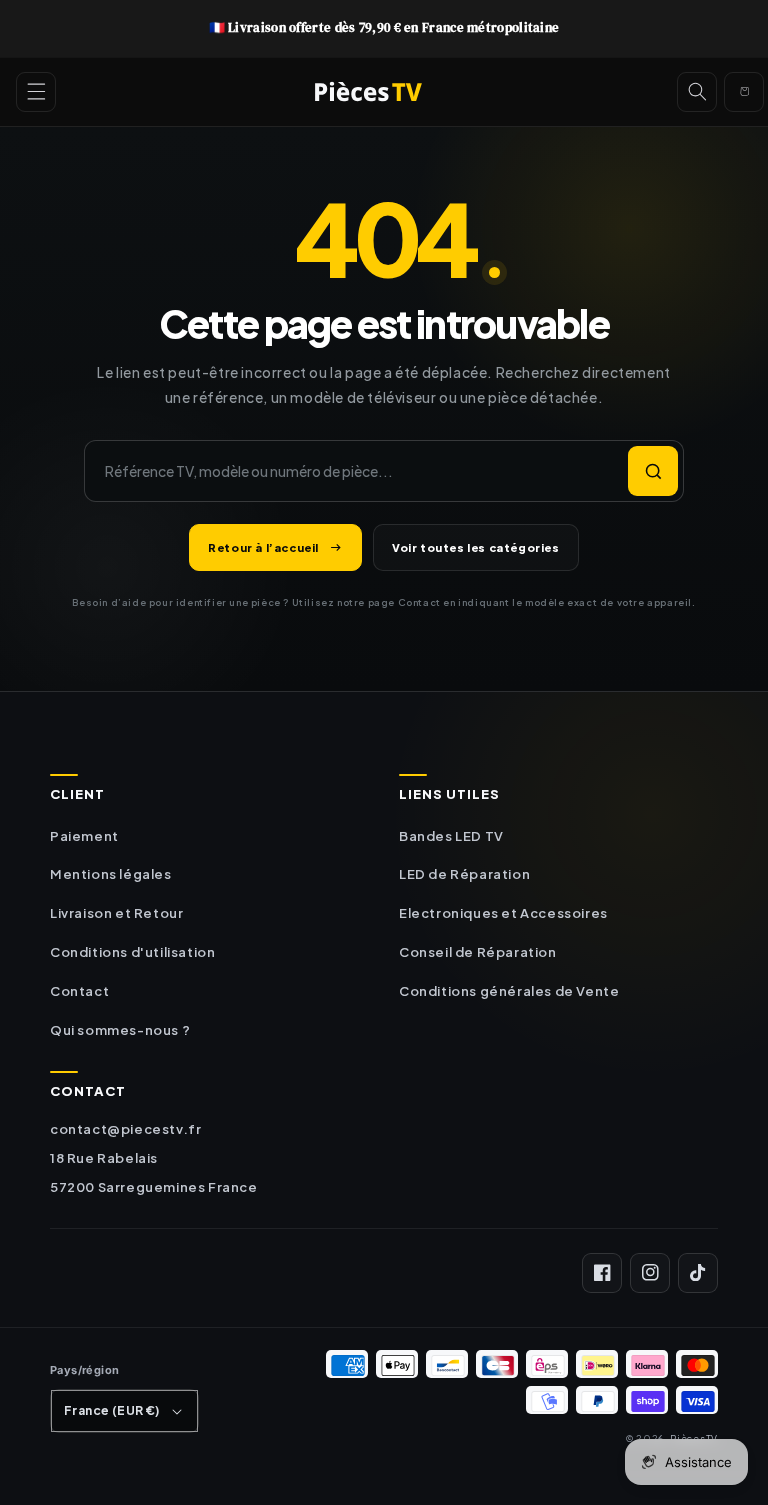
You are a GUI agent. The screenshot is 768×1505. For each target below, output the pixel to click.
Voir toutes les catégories (476, 547)
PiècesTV (694, 1438)
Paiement (84, 836)
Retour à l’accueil (263, 547)
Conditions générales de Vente (509, 991)
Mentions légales (111, 874)
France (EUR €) (112, 1410)
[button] (36, 92)
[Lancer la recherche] (653, 471)
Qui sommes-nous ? (120, 1030)
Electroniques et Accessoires (503, 913)
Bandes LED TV (451, 836)
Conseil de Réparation (478, 952)
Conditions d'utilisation (132, 952)
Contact (79, 991)
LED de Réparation (464, 874)
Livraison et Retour (116, 913)
